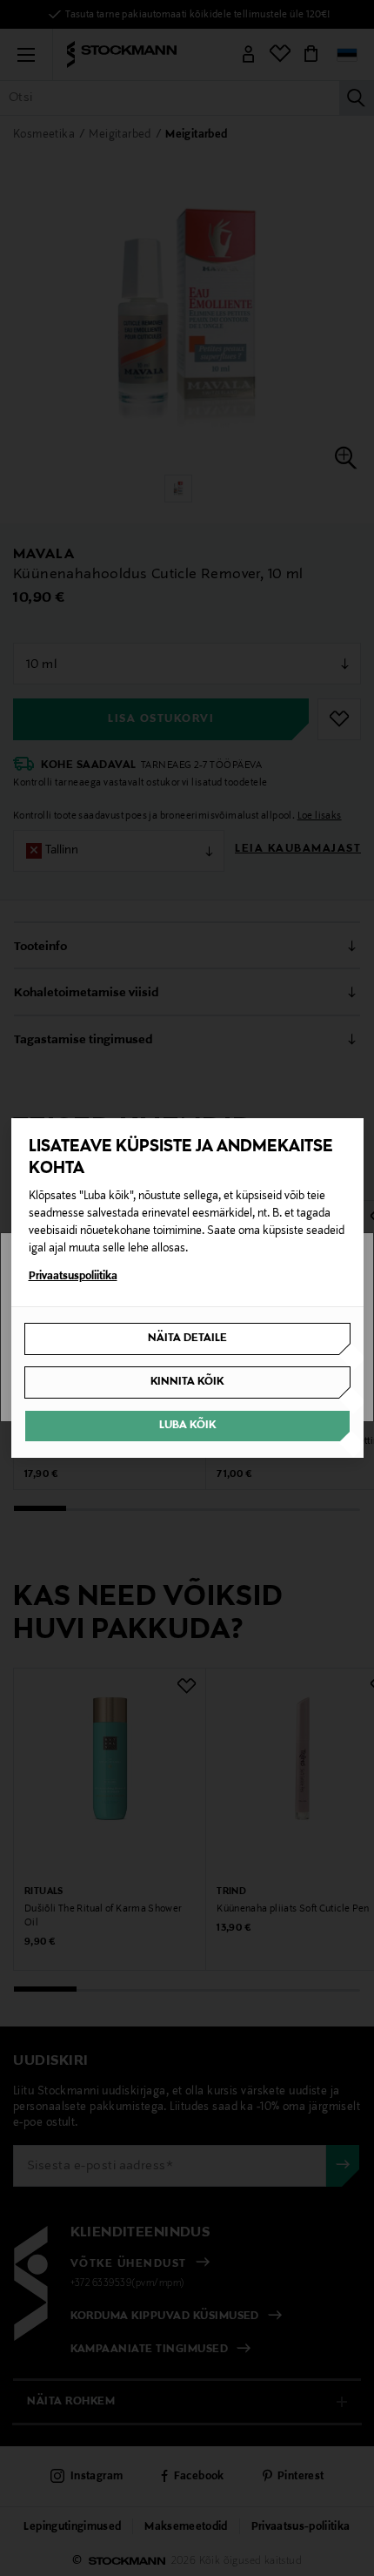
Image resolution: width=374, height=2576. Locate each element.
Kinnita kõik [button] (187, 1382)
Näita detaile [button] (187, 1339)
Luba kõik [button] (187, 1426)
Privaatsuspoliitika (73, 1277)
